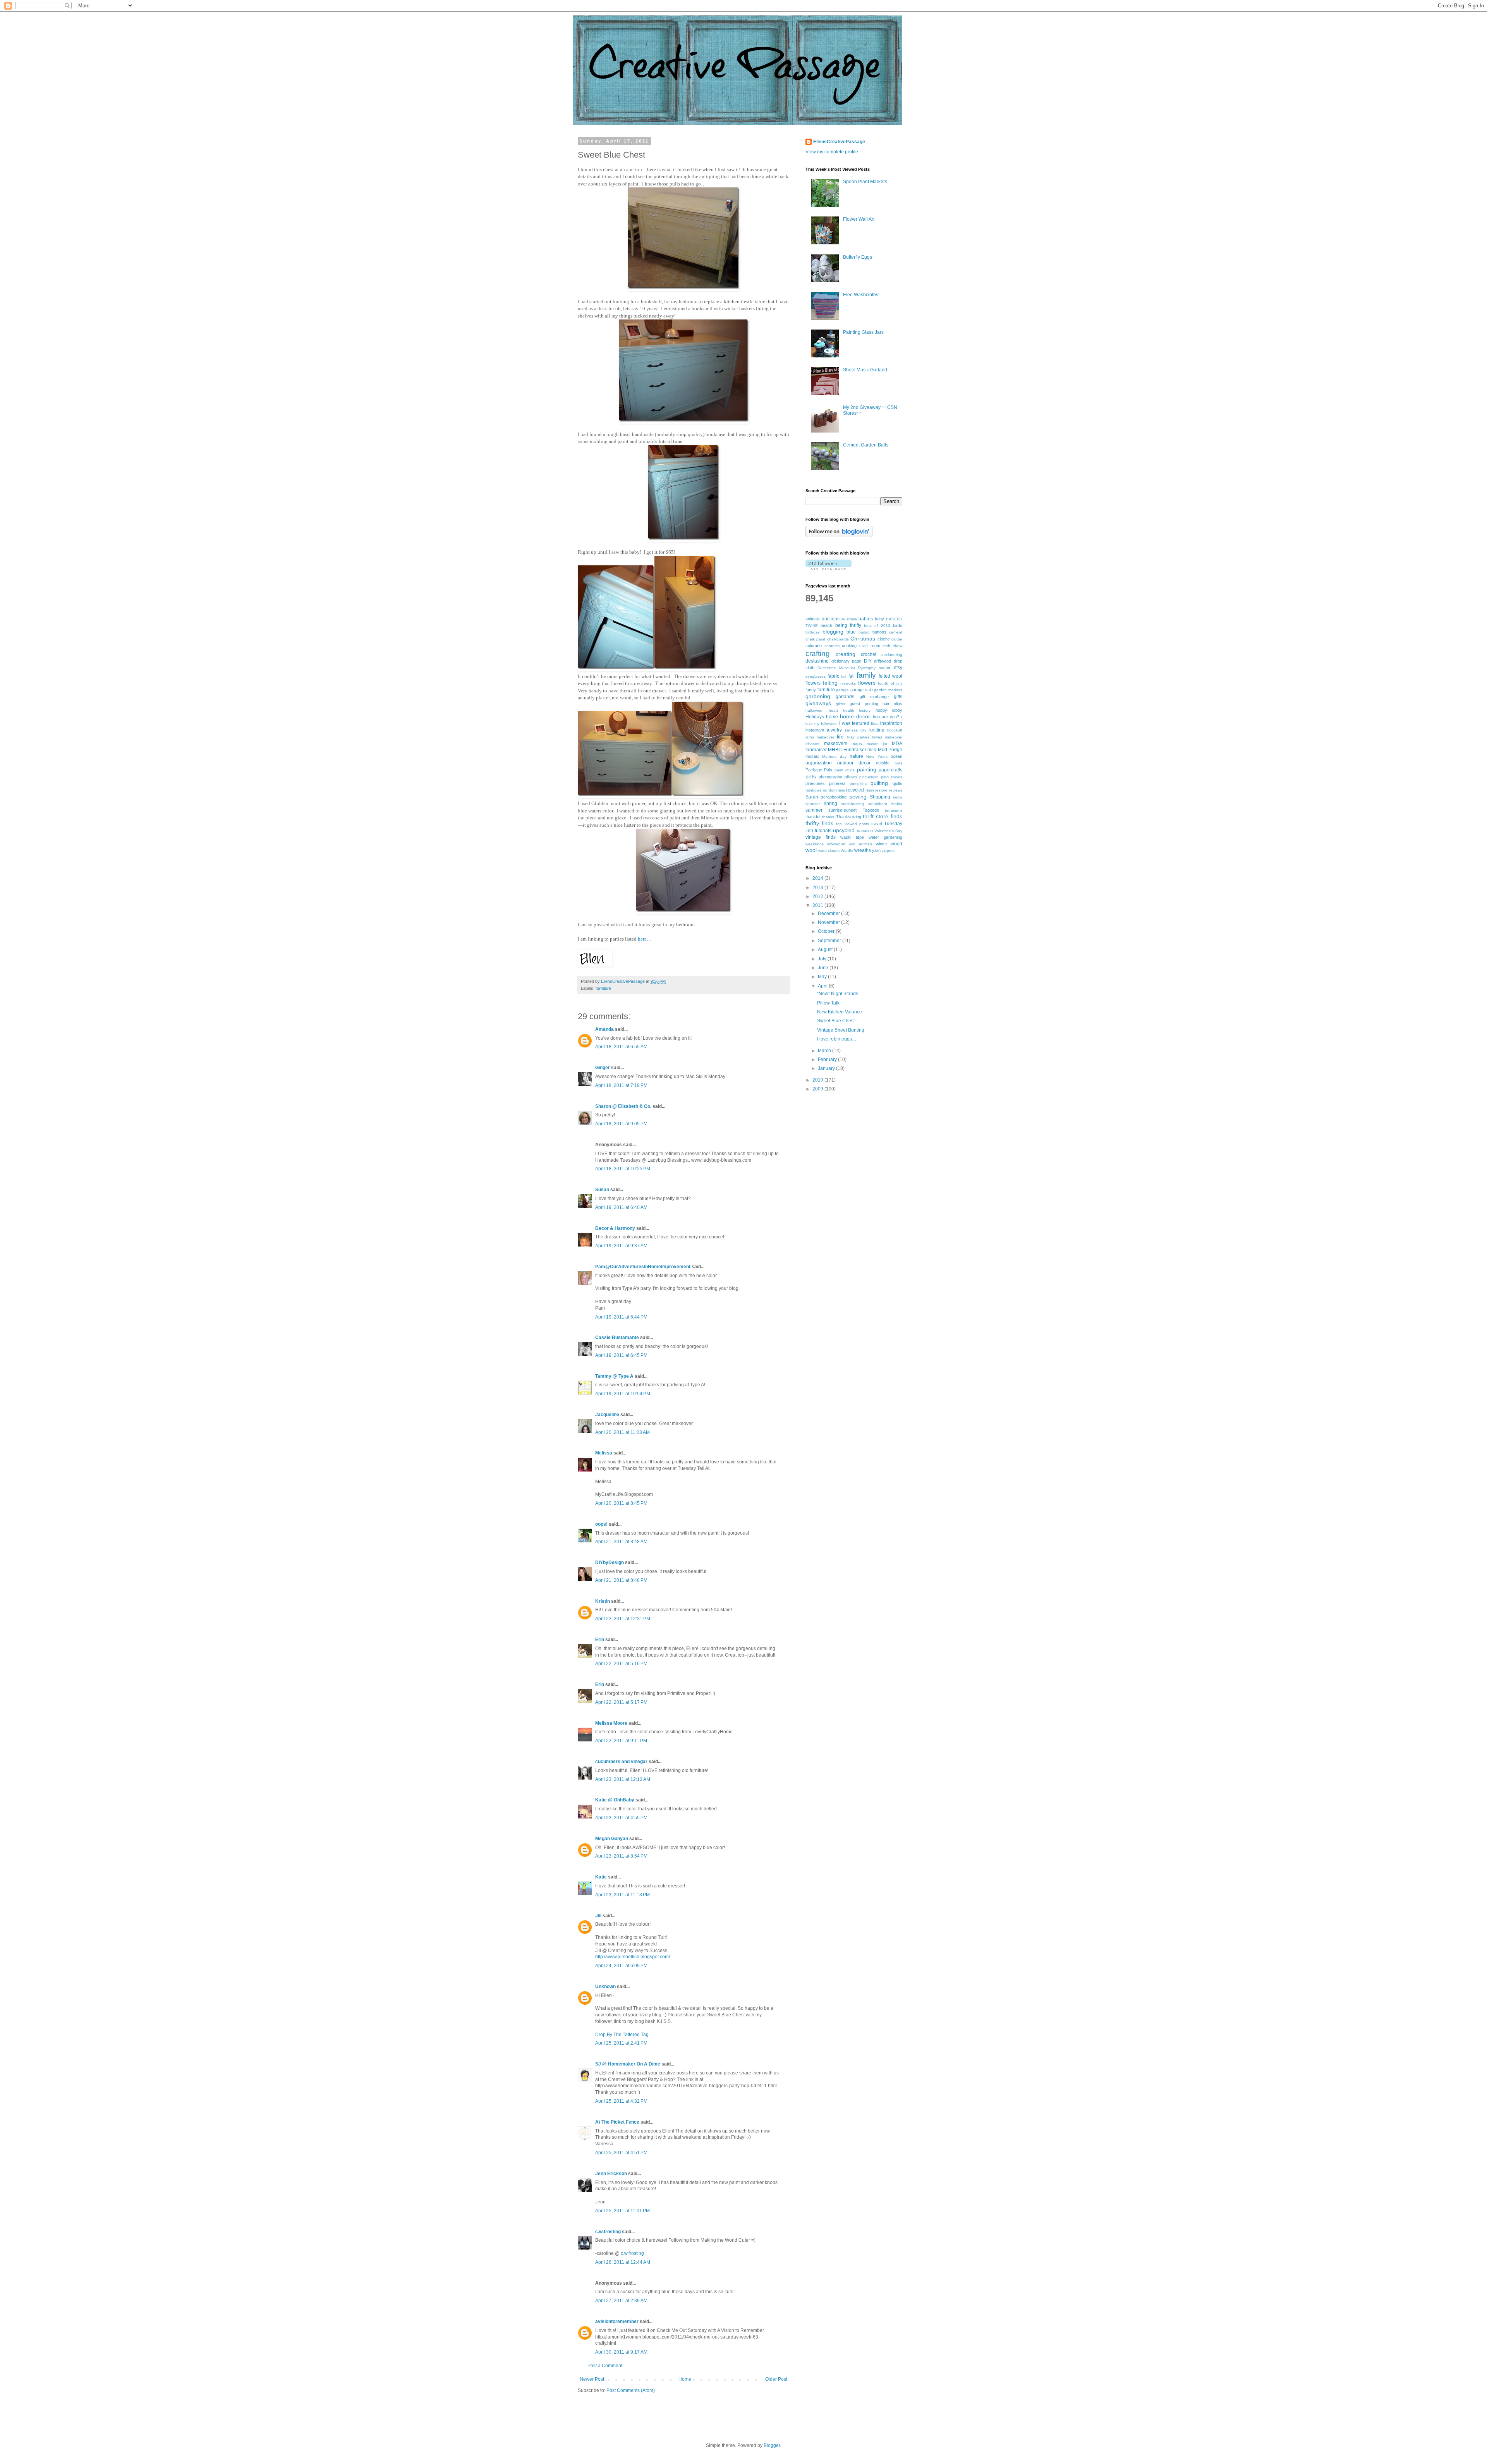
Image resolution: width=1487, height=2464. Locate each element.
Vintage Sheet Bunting (841, 1030)
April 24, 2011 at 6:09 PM (621, 1966)
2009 (818, 1089)
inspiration (891, 723)
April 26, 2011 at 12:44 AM (623, 2262)
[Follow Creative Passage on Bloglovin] (839, 536)
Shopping (880, 797)
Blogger (772, 2445)
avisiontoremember (617, 2321)
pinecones (815, 783)
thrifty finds (819, 823)
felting (830, 683)
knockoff (895, 730)
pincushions (892, 777)
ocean (896, 756)
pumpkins (858, 784)
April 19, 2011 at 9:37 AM (621, 1246)
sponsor (813, 804)
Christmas (863, 639)
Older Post (776, 2379)
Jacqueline (607, 1415)
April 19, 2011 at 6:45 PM (621, 1355)
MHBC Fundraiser (847, 750)
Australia (849, 619)
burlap (864, 632)
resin (870, 790)
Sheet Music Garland (865, 370)
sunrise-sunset (842, 810)
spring (831, 804)
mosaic (812, 756)
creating (846, 654)
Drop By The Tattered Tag (622, 2035)
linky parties (858, 737)
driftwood (883, 661)
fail (844, 676)
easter (885, 668)
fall (852, 676)
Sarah (812, 797)
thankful (813, 817)
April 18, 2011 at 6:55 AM (621, 1047)
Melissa (604, 1453)
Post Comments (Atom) (631, 2390)
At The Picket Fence (617, 2122)
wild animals (861, 844)
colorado (814, 646)
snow (898, 797)
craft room (870, 646)
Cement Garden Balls (866, 445)
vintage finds (821, 837)
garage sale (862, 690)
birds (898, 625)
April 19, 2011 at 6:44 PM (621, 1317)
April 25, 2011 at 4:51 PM (621, 2153)
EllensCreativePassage (839, 142)
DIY (868, 661)
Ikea (875, 724)
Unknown (605, 1987)
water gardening (885, 837)
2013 (818, 888)
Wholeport (836, 844)
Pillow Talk (828, 1003)
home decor (855, 716)
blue (851, 632)
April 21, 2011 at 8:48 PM (621, 1580)
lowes (877, 737)
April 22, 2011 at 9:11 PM (621, 1741)
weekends (815, 844)
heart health (841, 710)
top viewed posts (852, 824)
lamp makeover (820, 737)
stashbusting (853, 804)
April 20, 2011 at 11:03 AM (622, 1432)
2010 (818, 1080)
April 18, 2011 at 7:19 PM (621, 1085)
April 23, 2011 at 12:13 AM (623, 1779)
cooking (849, 646)
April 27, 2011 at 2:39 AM (621, 2301)
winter (882, 844)
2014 (818, 878)
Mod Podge (890, 750)
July (823, 959)
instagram (815, 730)
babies (866, 619)
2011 (818, 905)
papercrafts (890, 770)
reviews (896, 790)
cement (896, 632)
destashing (817, 661)
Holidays (815, 717)
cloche (884, 639)
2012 (818, 896)
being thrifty (848, 625)
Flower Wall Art (859, 219)
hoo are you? (886, 717)
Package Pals (819, 770)
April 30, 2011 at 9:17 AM (621, 2352)
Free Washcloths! (861, 295)
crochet (869, 654)
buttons (879, 632)
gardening (818, 696)
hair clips (892, 704)
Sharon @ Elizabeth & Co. (623, 1106)
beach (826, 625)
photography (830, 777)
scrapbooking (834, 797)
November (829, 922)
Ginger (603, 1068)
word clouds (829, 851)
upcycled (844, 830)
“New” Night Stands (838, 994)
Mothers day (834, 756)
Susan (602, 1190)
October (827, 931)
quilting (879, 783)
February (828, 1059)
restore (881, 790)
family (866, 675)
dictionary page (847, 661)
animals (813, 619)
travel (877, 824)
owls (898, 763)
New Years (877, 756)
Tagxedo (871, 810)
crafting (818, 653)
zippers (888, 851)
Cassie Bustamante (617, 1338)
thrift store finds (883, 816)
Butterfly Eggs (858, 257)
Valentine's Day (888, 831)
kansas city (856, 730)
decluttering (892, 655)
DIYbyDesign (610, 1563)
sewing (858, 797)
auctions (831, 619)
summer (814, 810)
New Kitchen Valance (840, 1012)
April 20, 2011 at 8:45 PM (621, 1503)
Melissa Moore (611, 1723)
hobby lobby (889, 710)
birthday (813, 632)
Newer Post (592, 2379)
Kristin (603, 1601)
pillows (851, 777)
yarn (876, 850)
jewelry (834, 730)
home (832, 717)
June (824, 968)
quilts (897, 783)
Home (685, 2379)
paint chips (845, 770)
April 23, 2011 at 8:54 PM (621, 1856)
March (825, 1051)
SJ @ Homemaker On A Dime (628, 2064)
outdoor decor (854, 763)
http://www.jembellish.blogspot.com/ (633, 1957)
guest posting (864, 704)
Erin (600, 1640)
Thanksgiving (849, 817)
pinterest (837, 783)
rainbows (813, 790)
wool (811, 850)
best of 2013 (877, 626)
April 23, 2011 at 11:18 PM (622, 1895)
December (829, 913)
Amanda (604, 1029)
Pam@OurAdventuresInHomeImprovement (643, 1267)
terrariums (894, 810)
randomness (834, 790)
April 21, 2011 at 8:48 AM (621, 1542)
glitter (841, 704)
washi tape (852, 837)
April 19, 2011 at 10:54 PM (623, 1394)
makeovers (836, 743)
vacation (865, 831)
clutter (897, 639)
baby (879, 619)
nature (856, 756)
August (826, 950)
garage (842, 690)
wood (896, 844)
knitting (877, 730)
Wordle (847, 851)
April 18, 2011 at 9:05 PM (621, 1124)
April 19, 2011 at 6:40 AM (621, 1207)
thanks (828, 817)
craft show (892, 646)
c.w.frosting (608, 2232)
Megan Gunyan (612, 1839)
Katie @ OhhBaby (615, 1800)
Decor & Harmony (615, 1228)
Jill (598, 1916)
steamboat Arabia (885, 804)
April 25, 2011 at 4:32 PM (621, 2101)
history (865, 710)
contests (832, 646)
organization (819, 763)
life (840, 737)
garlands (845, 697)
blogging (833, 632)
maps (857, 743)
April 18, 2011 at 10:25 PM (623, 1169)
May (823, 977)
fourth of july (890, 683)
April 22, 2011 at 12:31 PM (623, 1619)
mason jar (877, 744)
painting (867, 769)
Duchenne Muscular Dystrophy (847, 668)
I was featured (854, 723)
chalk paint (815, 639)
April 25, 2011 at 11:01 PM (622, 2211)
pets (811, 776)
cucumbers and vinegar (621, 1762)
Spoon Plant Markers (865, 182)
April (823, 986)
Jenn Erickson (611, 2174)
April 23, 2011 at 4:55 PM (621, 1818)
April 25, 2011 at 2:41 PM (621, 2043)
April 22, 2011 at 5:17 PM (621, 1702)
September (830, 941)
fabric (833, 676)
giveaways (818, 703)
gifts (898, 697)
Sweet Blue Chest (836, 1021)
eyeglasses (816, 676)
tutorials (823, 831)
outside (883, 763)
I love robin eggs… (837, 1039)
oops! (601, 1524)
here (642, 939)
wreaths (863, 850)
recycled (855, 790)
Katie (601, 1877)
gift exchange (874, 697)
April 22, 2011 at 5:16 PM (621, 1664)
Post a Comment (605, 2366)
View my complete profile (832, 152)
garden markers (888, 690)
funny (811, 690)
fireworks (848, 683)
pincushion (869, 777)
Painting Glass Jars (863, 332)
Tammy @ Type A (614, 1376)
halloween (815, 710)
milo (872, 750)
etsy (898, 668)
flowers (867, 683)
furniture (603, 988)
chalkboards (838, 639)
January (827, 1068)
